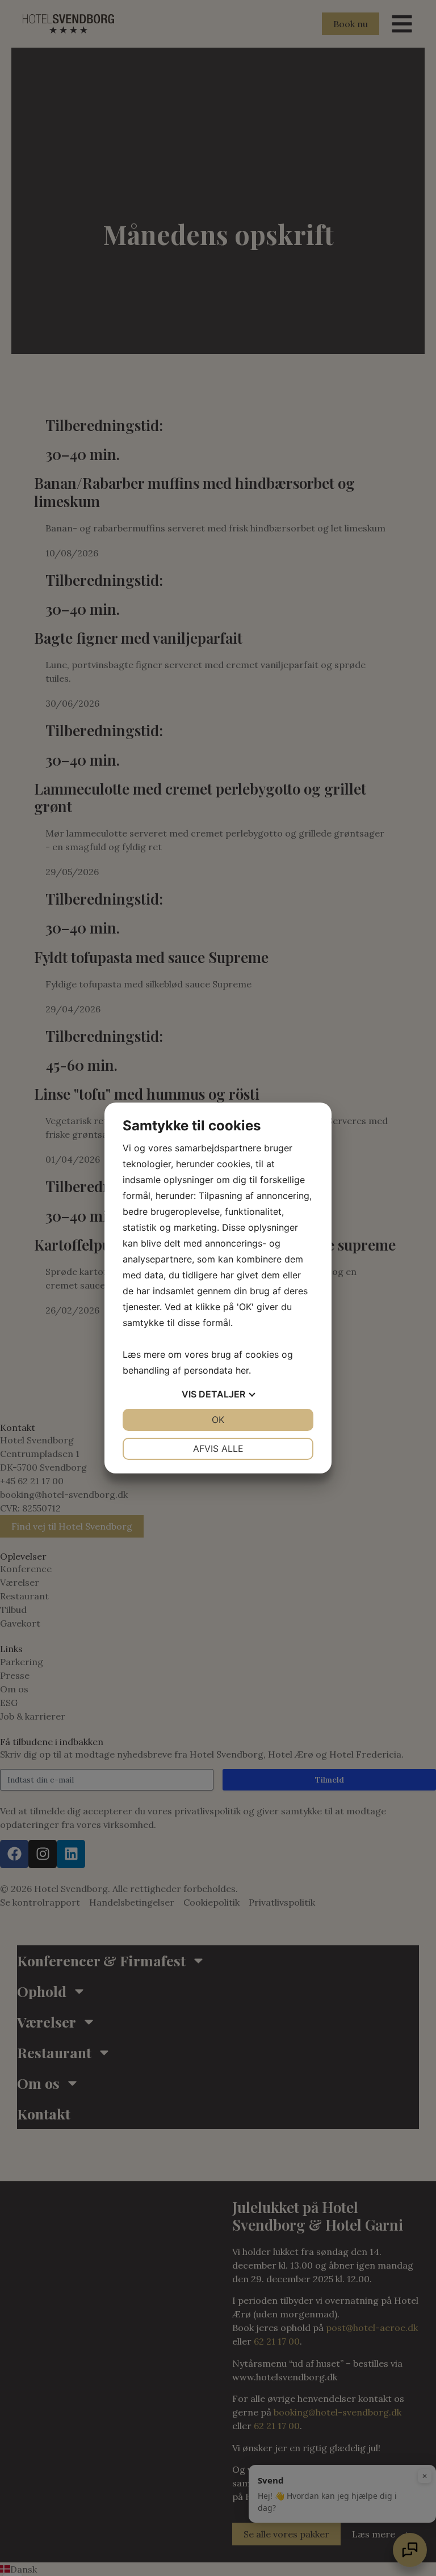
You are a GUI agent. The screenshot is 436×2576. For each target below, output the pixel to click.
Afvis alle (218, 1449)
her (242, 1370)
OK (218, 1420)
